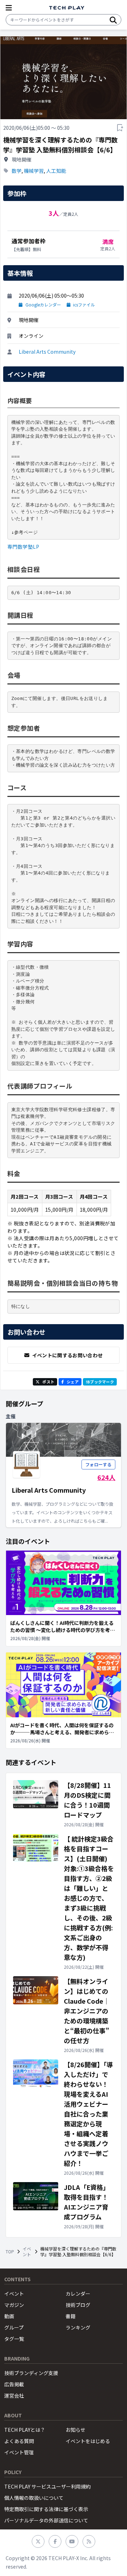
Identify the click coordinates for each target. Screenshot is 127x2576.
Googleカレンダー (43, 305)
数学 (17, 171)
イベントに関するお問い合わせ (68, 1355)
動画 (9, 2316)
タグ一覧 (14, 2339)
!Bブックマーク (100, 1382)
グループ (14, 2327)
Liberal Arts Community (47, 352)
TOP (10, 2252)
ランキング (78, 2327)
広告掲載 (14, 2384)
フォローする (98, 1464)
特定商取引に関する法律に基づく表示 (46, 2509)
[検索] (113, 20)
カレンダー (78, 2294)
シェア (73, 1382)
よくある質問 (19, 2441)
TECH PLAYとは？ (25, 2430)
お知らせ (75, 2430)
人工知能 (56, 171)
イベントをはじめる (88, 2441)
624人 (106, 1477)
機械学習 (34, 171)
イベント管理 (19, 2452)
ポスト (48, 1382)
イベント (27, 2252)
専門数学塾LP (23, 547)
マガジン (14, 2305)
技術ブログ (78, 2305)
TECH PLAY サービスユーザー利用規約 (47, 2486)
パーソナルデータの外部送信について (46, 2520)
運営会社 (14, 2395)
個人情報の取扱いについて (34, 2498)
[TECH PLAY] (67, 8)
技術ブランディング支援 (31, 2373)
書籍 (71, 2316)
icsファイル (84, 305)
